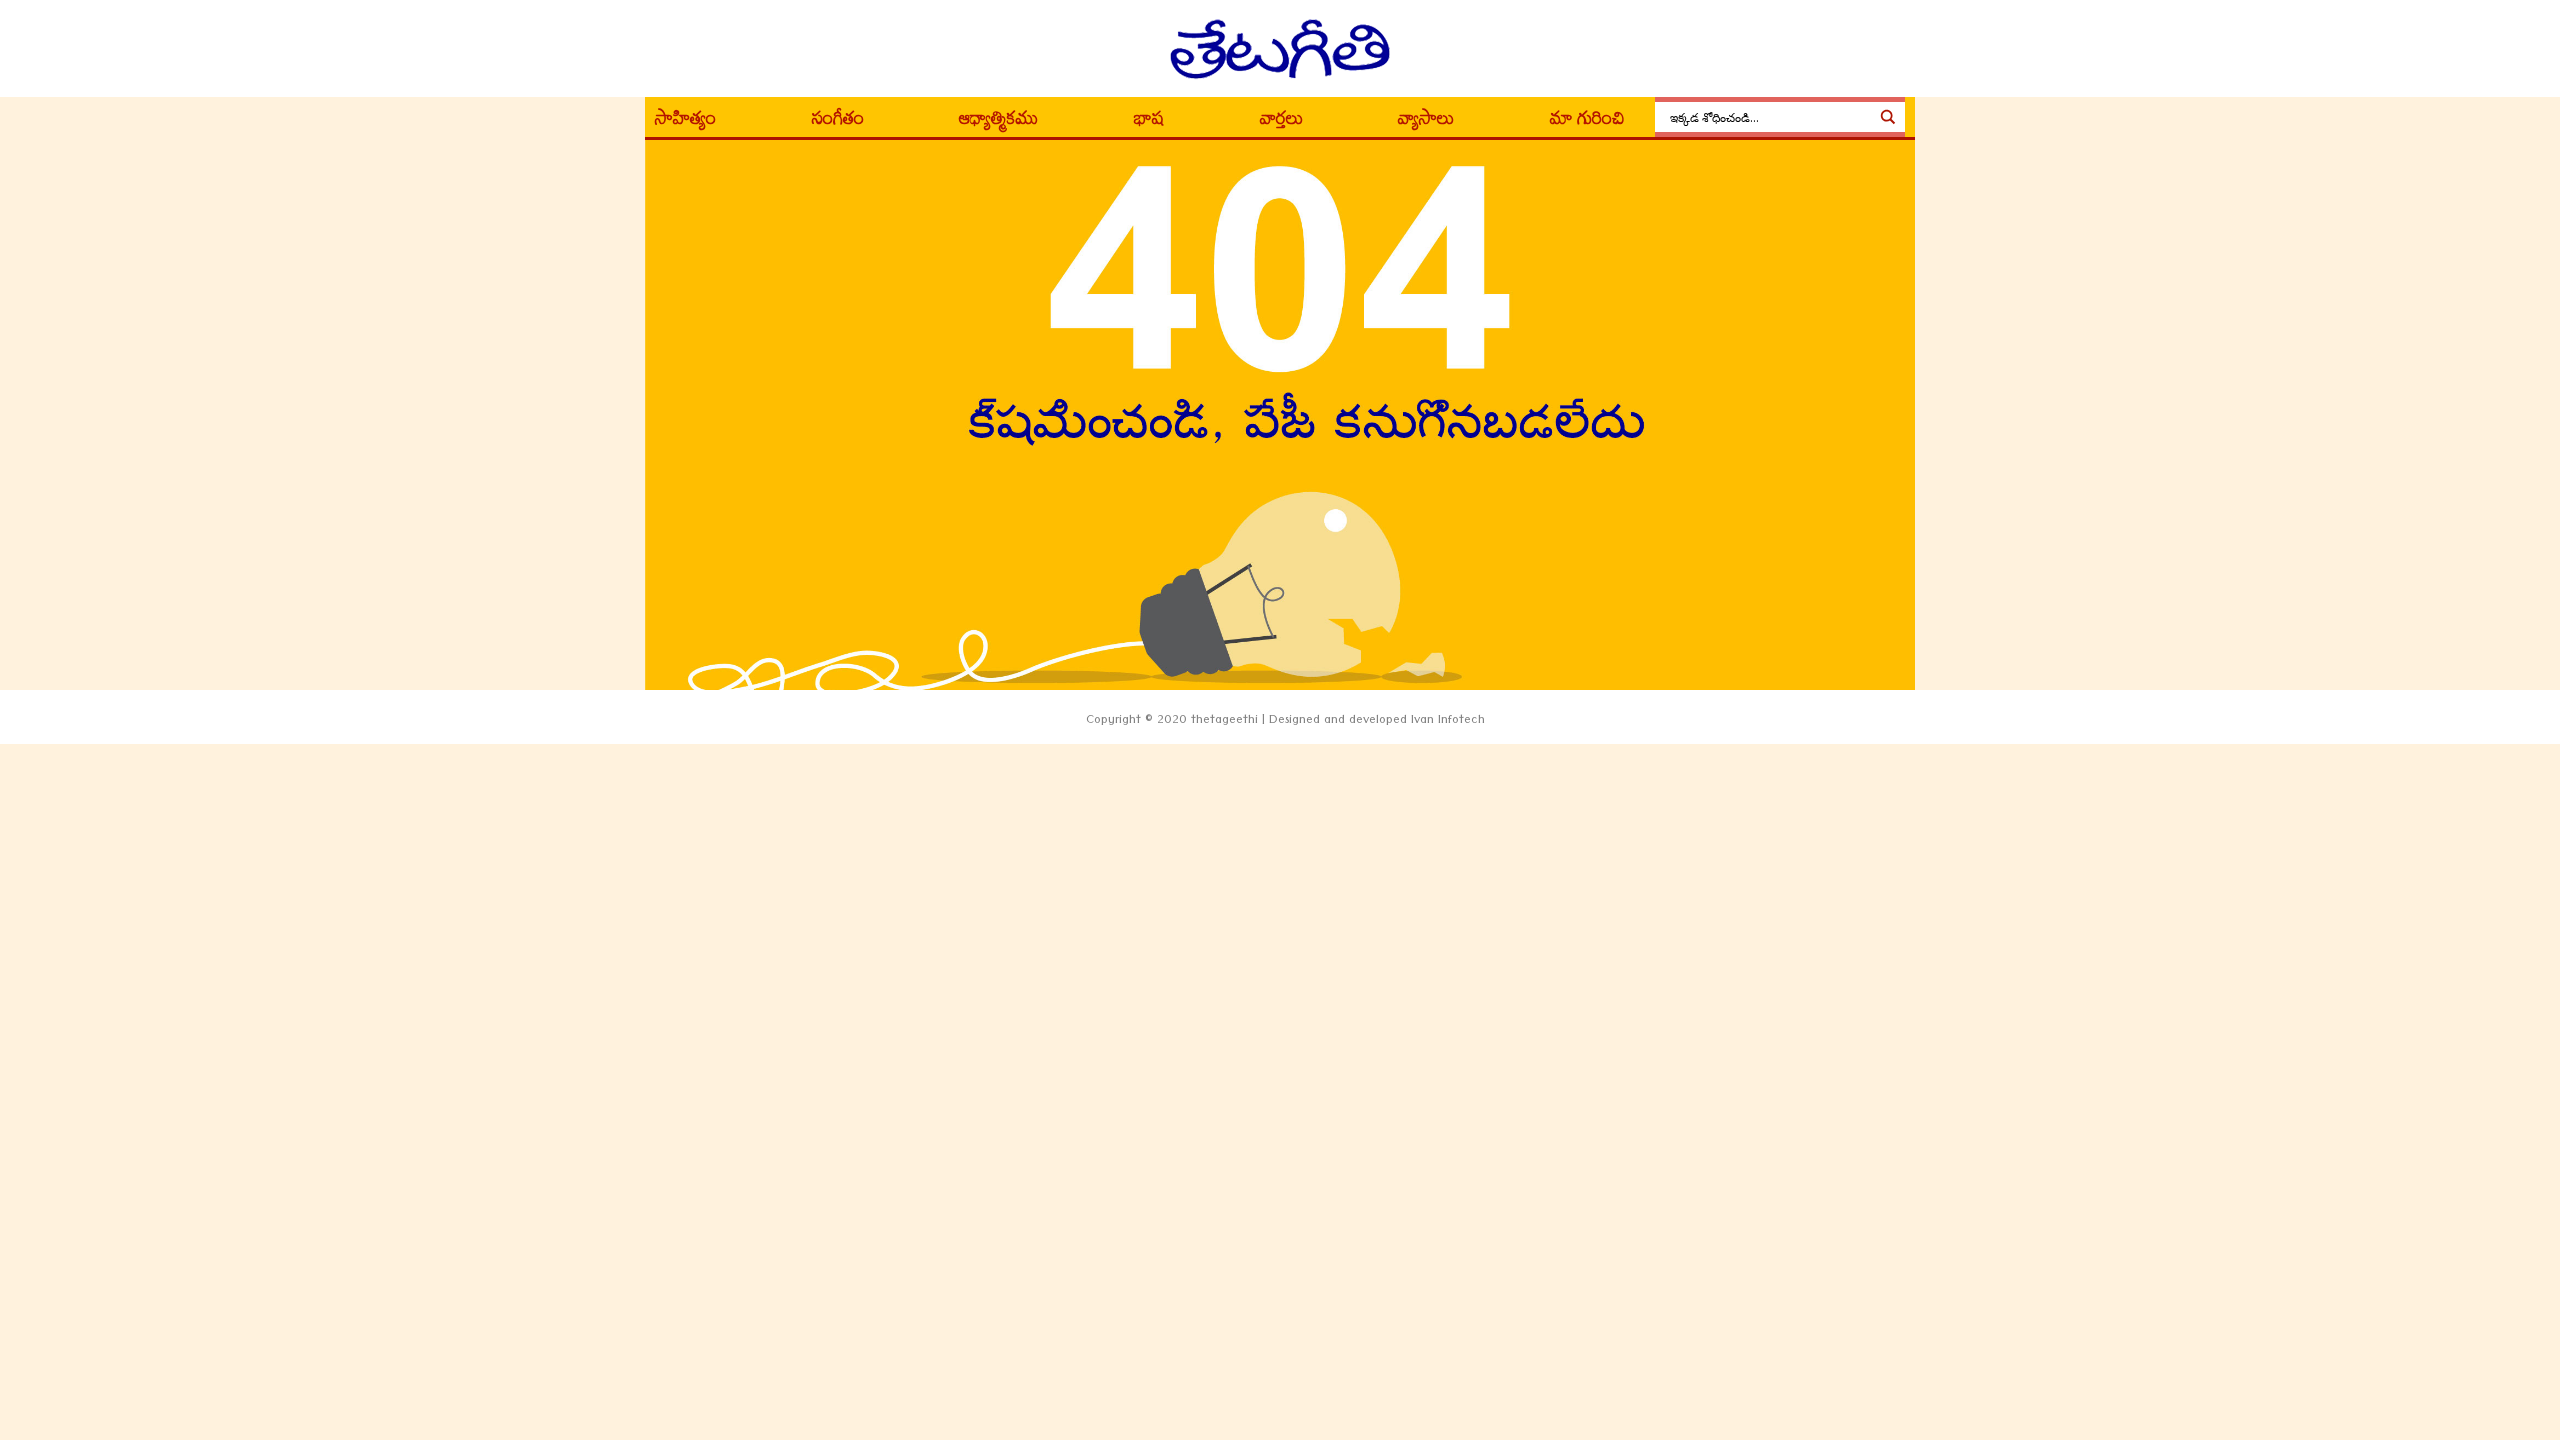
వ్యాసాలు (1426, 122)
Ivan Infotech (1448, 722)
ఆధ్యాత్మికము (998, 122)
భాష (1149, 122)
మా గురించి (1587, 122)
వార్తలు (1281, 122)
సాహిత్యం (685, 122)
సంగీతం (838, 122)
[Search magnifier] (1888, 117)
